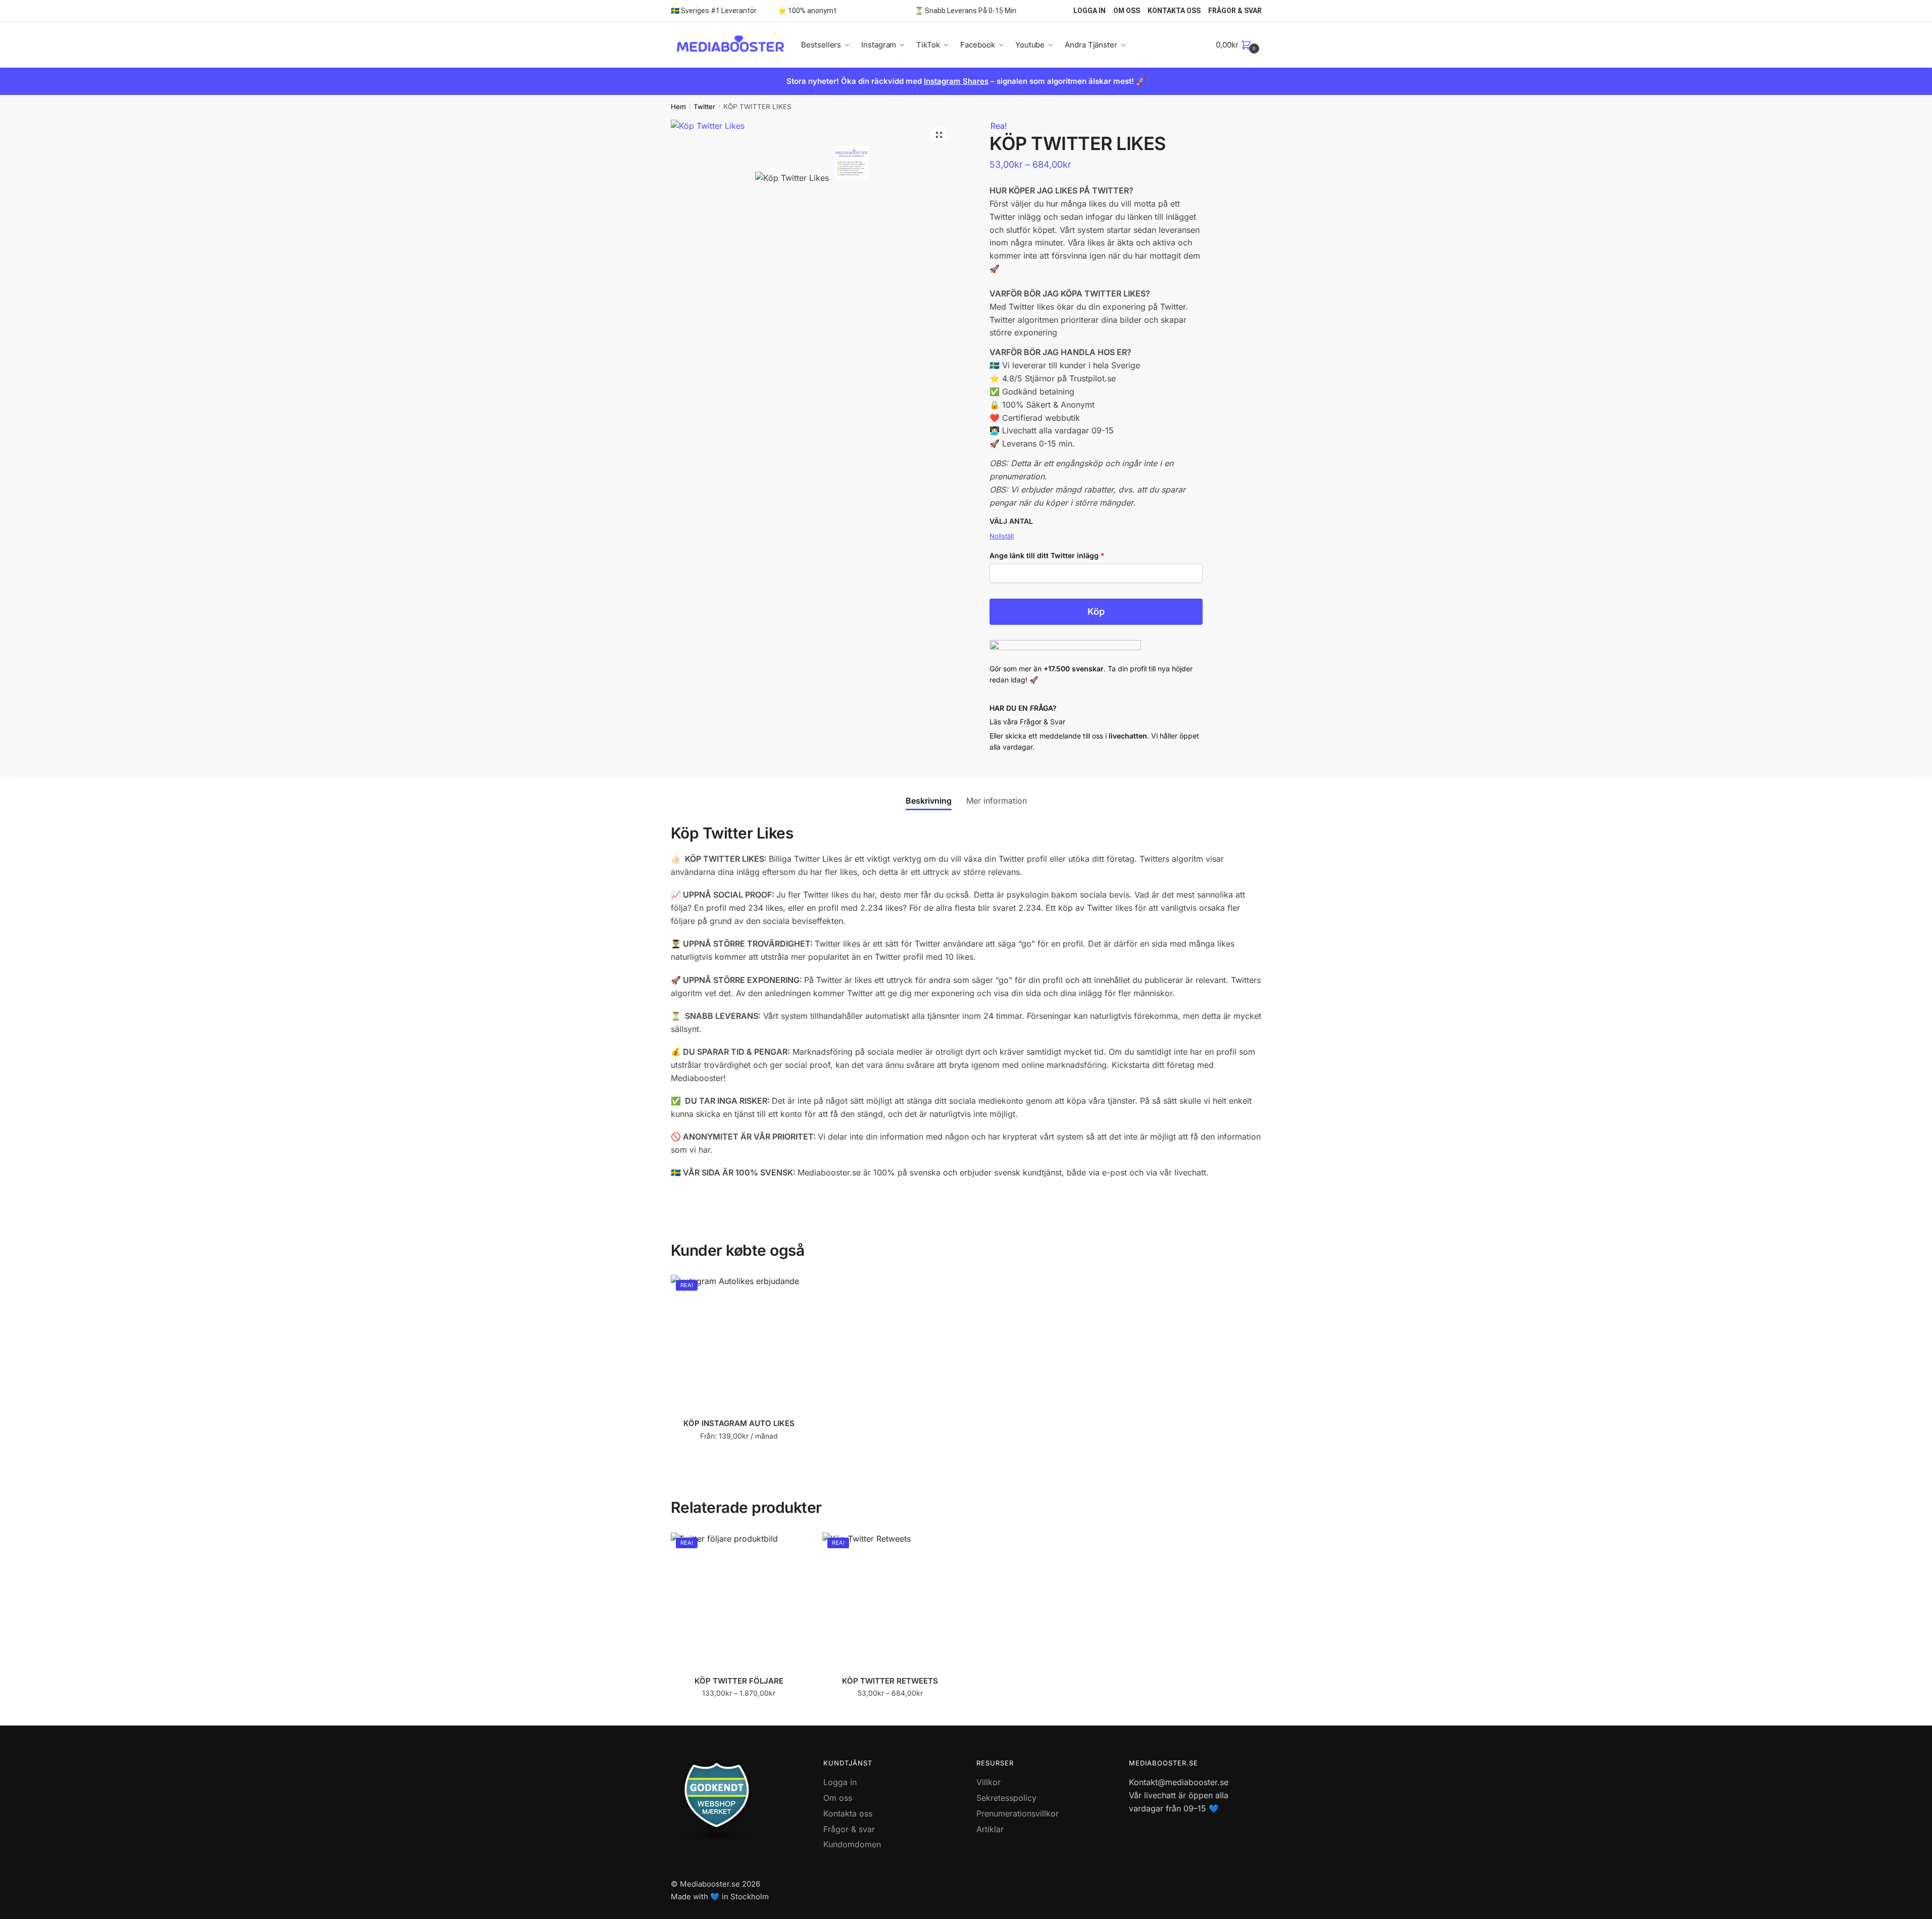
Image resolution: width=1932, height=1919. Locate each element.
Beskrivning (929, 801)
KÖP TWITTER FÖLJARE (739, 1681)
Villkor (988, 1782)
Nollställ (1002, 536)
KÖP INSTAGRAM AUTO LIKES (739, 1423)
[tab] (929, 793)
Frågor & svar (849, 1829)
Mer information (997, 801)
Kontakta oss (848, 1813)
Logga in (840, 1782)
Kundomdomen (852, 1844)
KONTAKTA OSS (1174, 11)
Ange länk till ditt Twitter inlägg (1047, 555)
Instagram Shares (956, 81)
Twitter (704, 107)
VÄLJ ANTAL (1011, 521)
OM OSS (1127, 11)
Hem (678, 107)
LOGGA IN (1089, 11)
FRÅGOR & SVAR (1235, 11)
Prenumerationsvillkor (1018, 1813)
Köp (1096, 611)
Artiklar (990, 1829)
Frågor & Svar (1043, 722)
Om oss (838, 1798)
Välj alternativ (739, 1456)
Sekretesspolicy (1006, 1798)
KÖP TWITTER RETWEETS (890, 1681)
